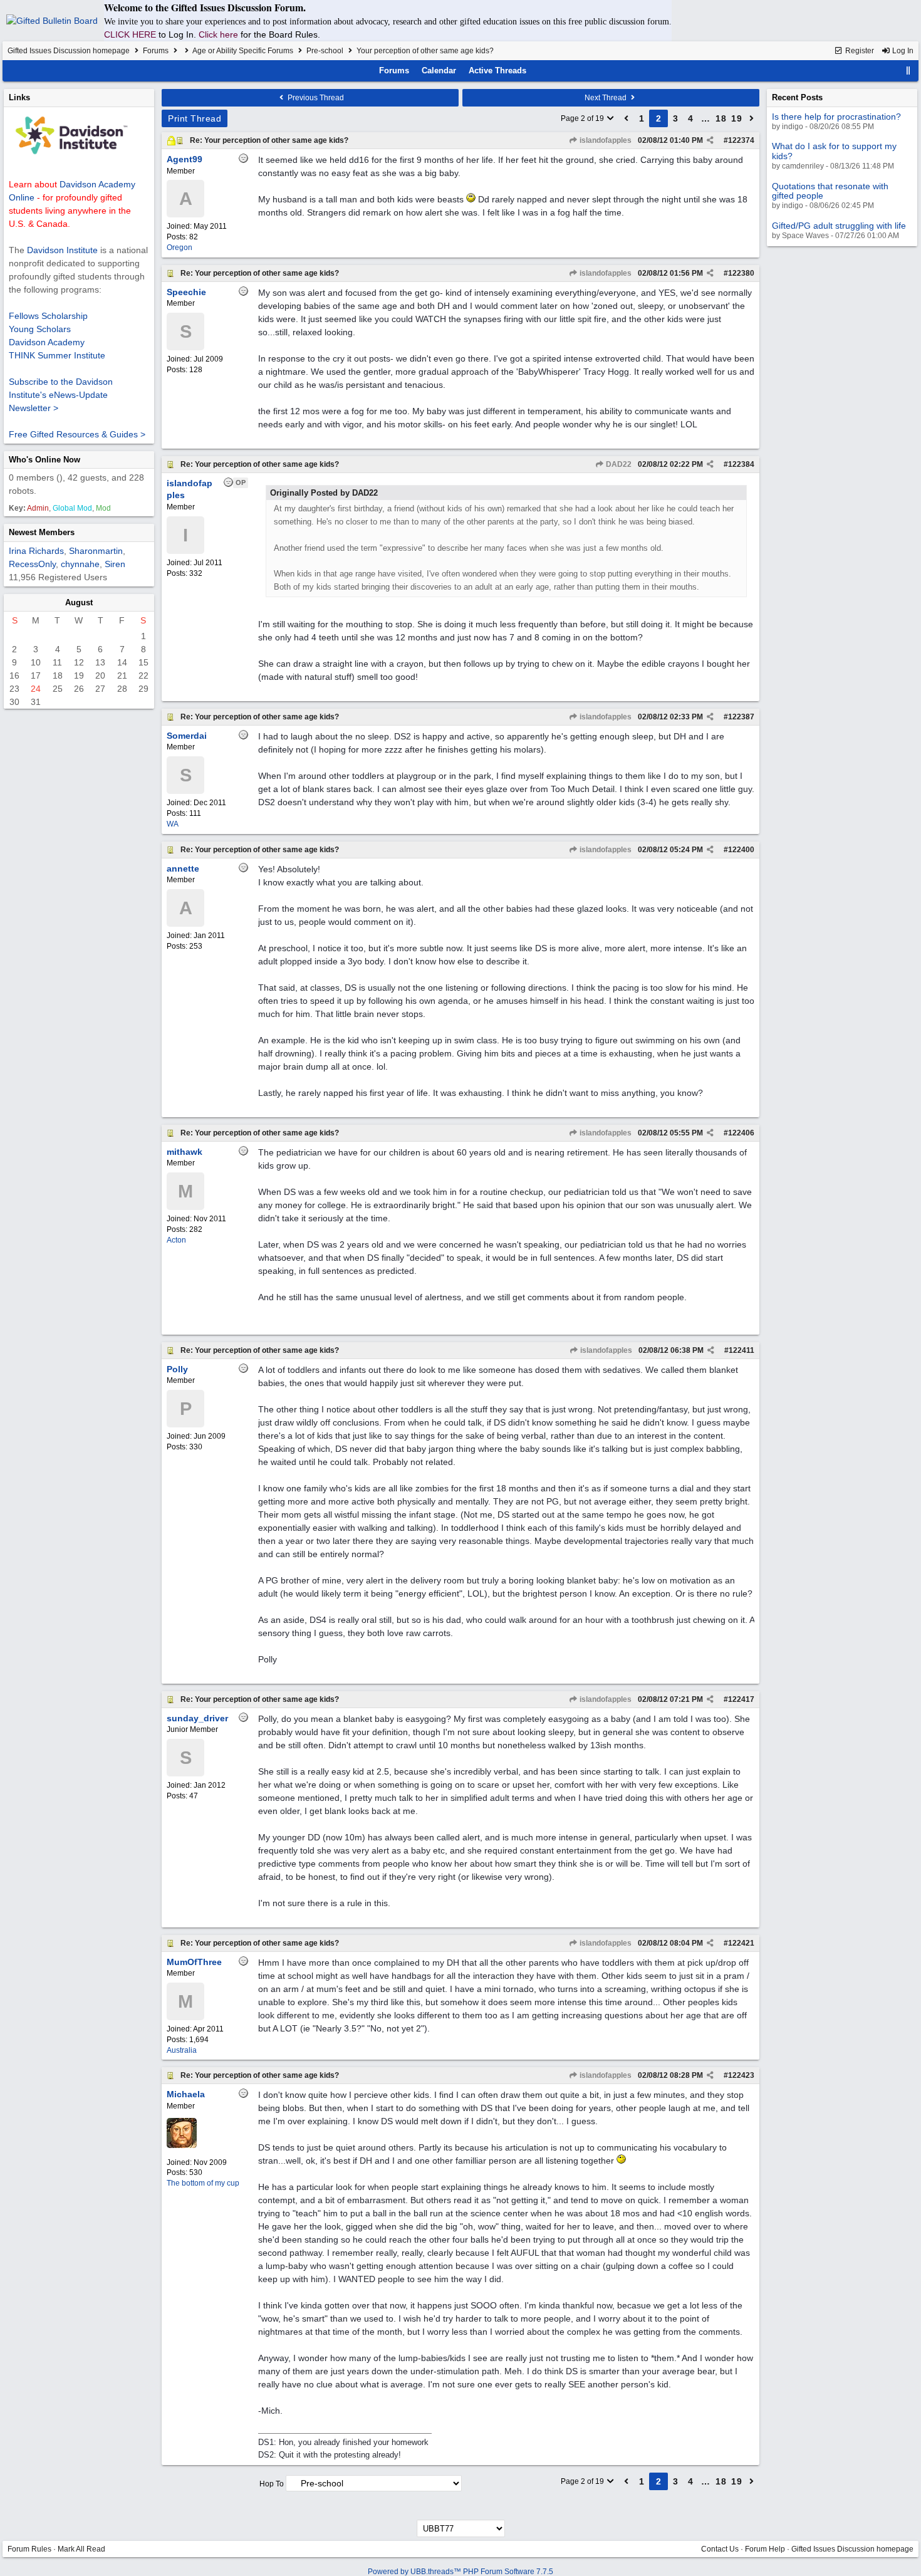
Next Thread (606, 98)
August (79, 602)
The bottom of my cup (203, 2183)
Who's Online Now (44, 460)
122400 (741, 850)
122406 (741, 1133)
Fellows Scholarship (48, 316)
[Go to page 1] (627, 118)
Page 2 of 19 (583, 118)
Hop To (272, 2484)
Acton (176, 1240)
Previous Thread (315, 98)
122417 (741, 1699)
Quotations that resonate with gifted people (830, 191)
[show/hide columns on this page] (908, 70)
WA (173, 824)
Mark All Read (81, 2549)
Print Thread (195, 118)
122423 (741, 2075)
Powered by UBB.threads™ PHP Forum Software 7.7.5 (460, 2572)
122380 (741, 273)
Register (859, 51)
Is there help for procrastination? (836, 117)
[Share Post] (710, 140)
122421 (741, 1943)
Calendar (439, 70)
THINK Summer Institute (57, 355)
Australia (182, 2050)
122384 (741, 464)
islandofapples (605, 140)
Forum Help (765, 2549)
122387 (741, 717)
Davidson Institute (62, 250)
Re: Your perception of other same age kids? (269, 140)
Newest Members (42, 532)
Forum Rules (29, 2549)
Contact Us (720, 2549)
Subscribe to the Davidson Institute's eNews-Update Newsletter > (61, 395)
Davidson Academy (47, 342)
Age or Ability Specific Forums (243, 51)
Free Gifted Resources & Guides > (77, 434)
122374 (741, 140)
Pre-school (325, 51)
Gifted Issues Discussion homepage (69, 51)
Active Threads (497, 70)
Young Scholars (40, 329)
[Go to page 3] (752, 118)
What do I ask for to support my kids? (834, 151)
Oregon (180, 248)
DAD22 (618, 464)
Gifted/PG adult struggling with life (839, 226)
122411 (741, 1350)
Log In (902, 51)
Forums (156, 51)
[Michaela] (182, 2146)
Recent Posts (797, 97)
